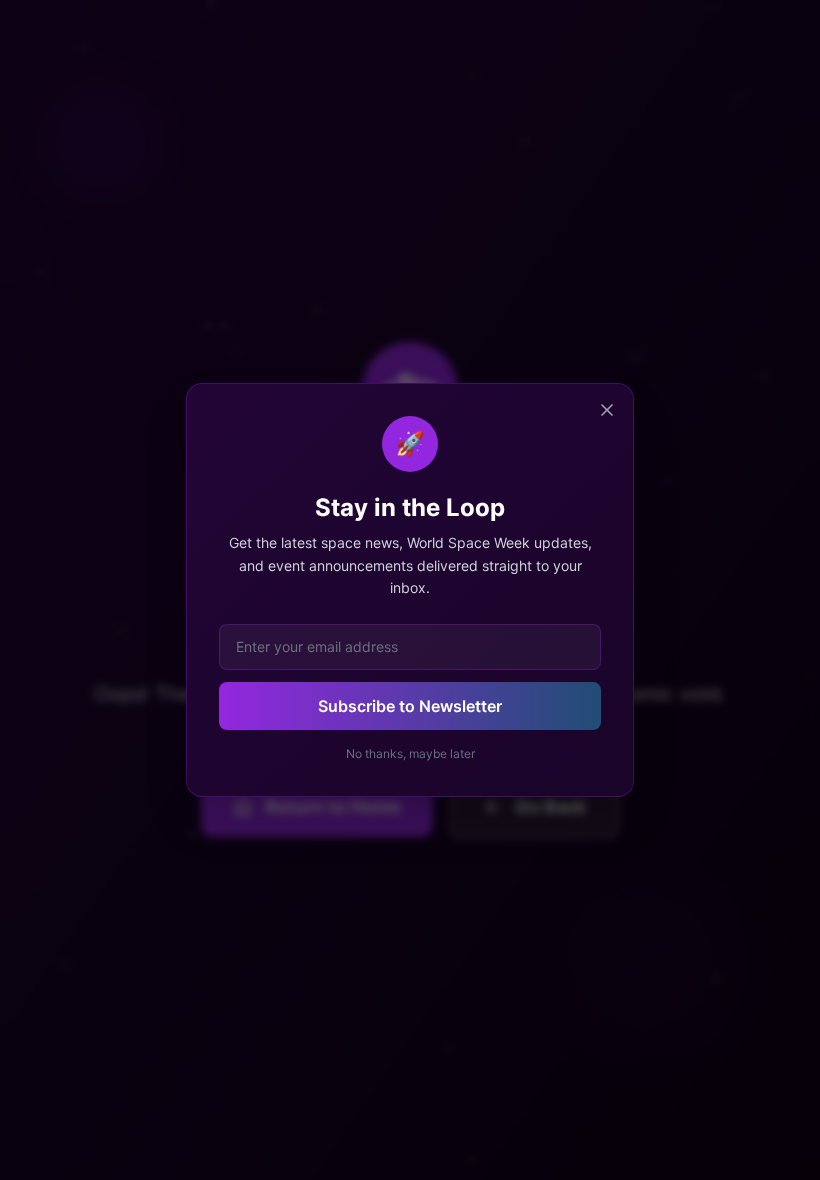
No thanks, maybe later (410, 753)
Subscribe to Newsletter (410, 706)
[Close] (607, 410)
